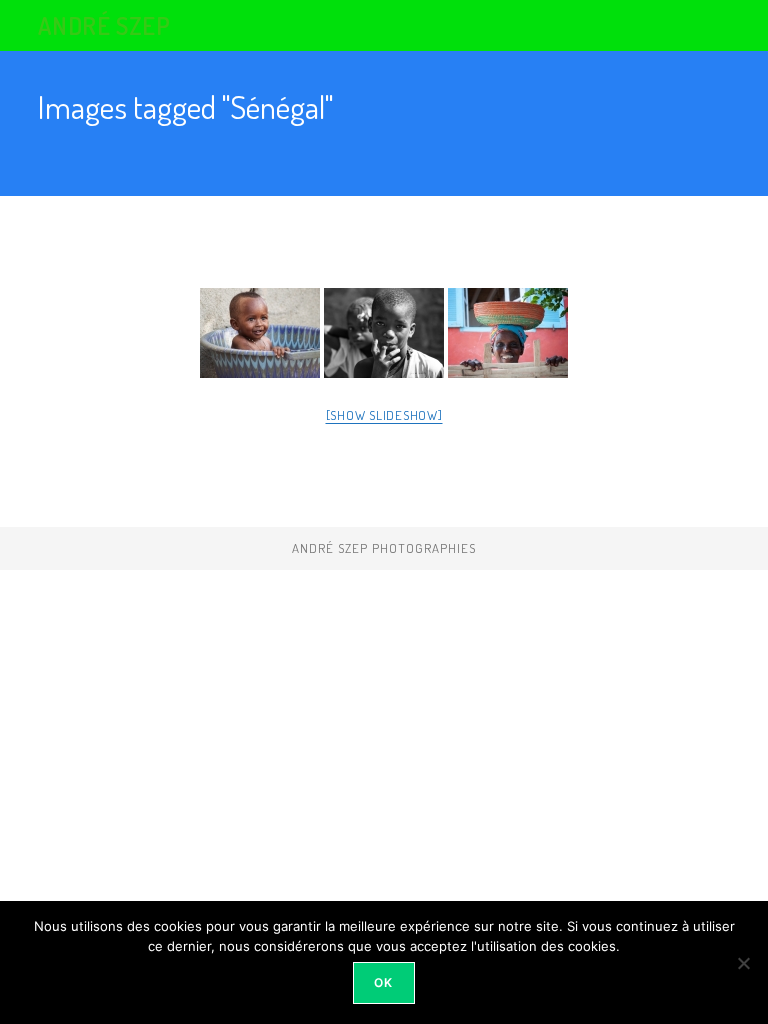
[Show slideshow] (384, 415)
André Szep (104, 25)
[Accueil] (43, 139)
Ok (383, 982)
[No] (743, 963)
